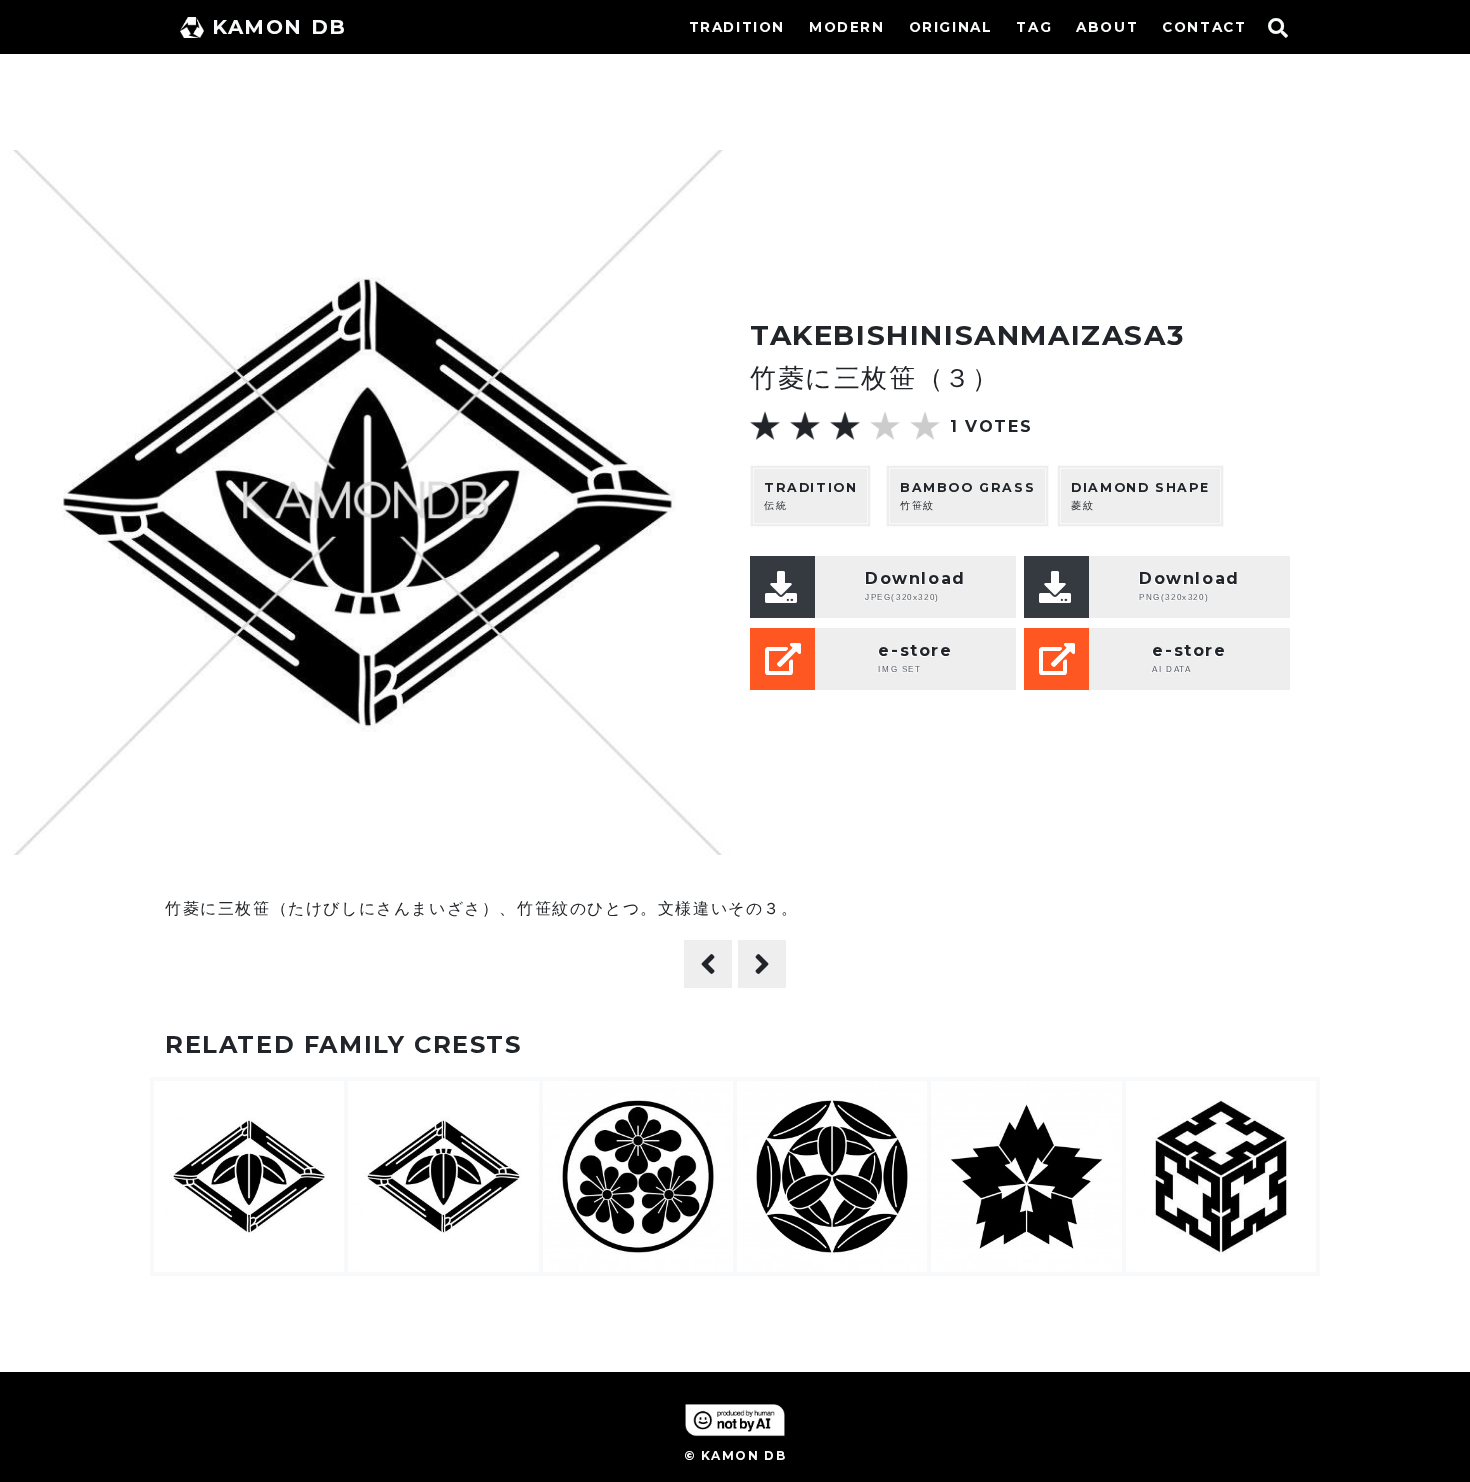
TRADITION (737, 27)
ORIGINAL (951, 27)
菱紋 (1140, 496)
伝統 (810, 496)
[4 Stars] (885, 426)
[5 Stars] (925, 426)
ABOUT (1107, 27)
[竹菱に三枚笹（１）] (708, 964)
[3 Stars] (845, 426)
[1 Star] (765, 426)
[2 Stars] (805, 426)
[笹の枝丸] (762, 964)
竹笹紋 (967, 496)
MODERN (847, 27)
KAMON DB (279, 27)
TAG (1034, 27)
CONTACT (1204, 27)
